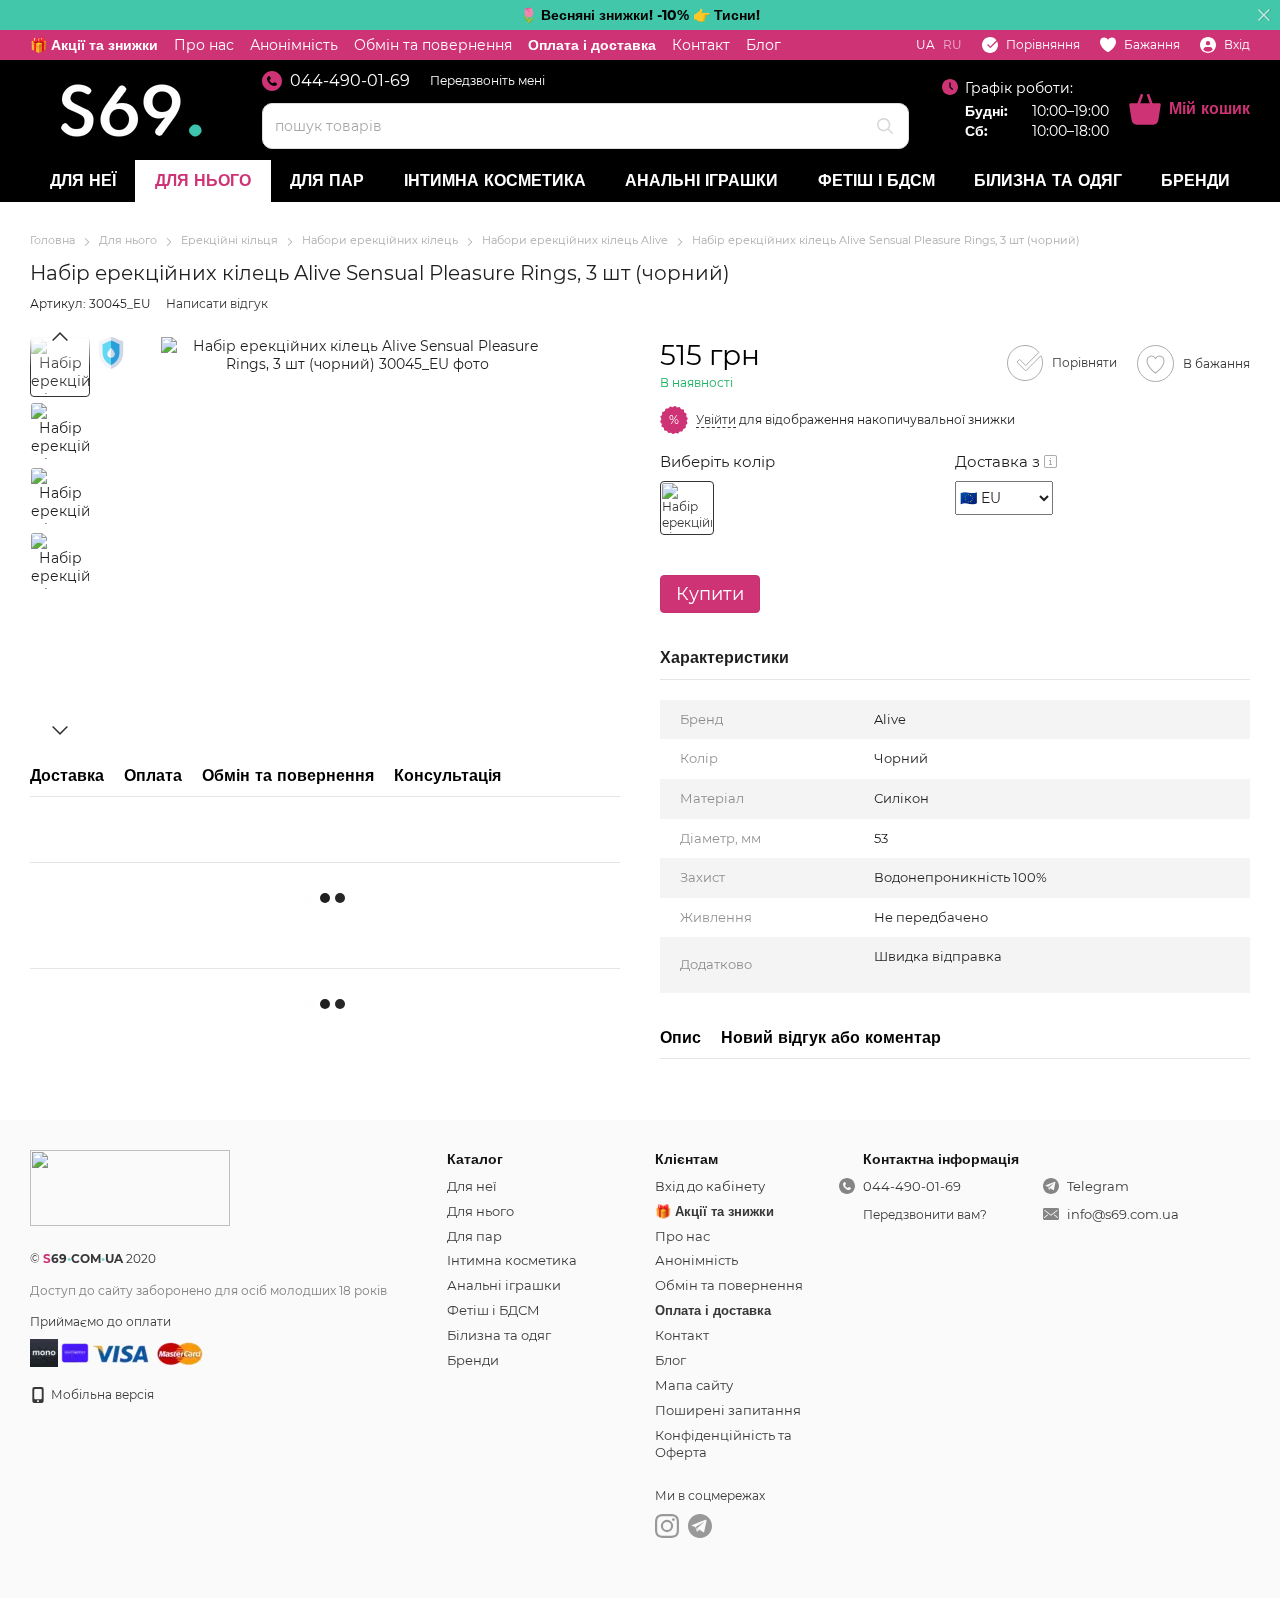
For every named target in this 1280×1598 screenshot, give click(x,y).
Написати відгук (217, 303)
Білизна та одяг (1048, 180)
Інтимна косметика (495, 180)
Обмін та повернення (433, 45)
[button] (1264, 15)
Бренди (1195, 180)
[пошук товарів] (885, 126)
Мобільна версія (101, 1394)
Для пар (327, 180)
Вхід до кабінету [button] (710, 1186)
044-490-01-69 (350, 81)
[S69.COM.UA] (130, 1186)
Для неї (83, 180)
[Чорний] (687, 508)
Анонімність (294, 45)
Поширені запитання (728, 1410)
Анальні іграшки (701, 180)
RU (952, 45)
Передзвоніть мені (487, 80)
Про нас (204, 45)
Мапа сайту (694, 1385)
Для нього (203, 180)
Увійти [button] (716, 419)
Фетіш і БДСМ (876, 180)
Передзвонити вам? (925, 1214)
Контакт (701, 45)
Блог (763, 45)
